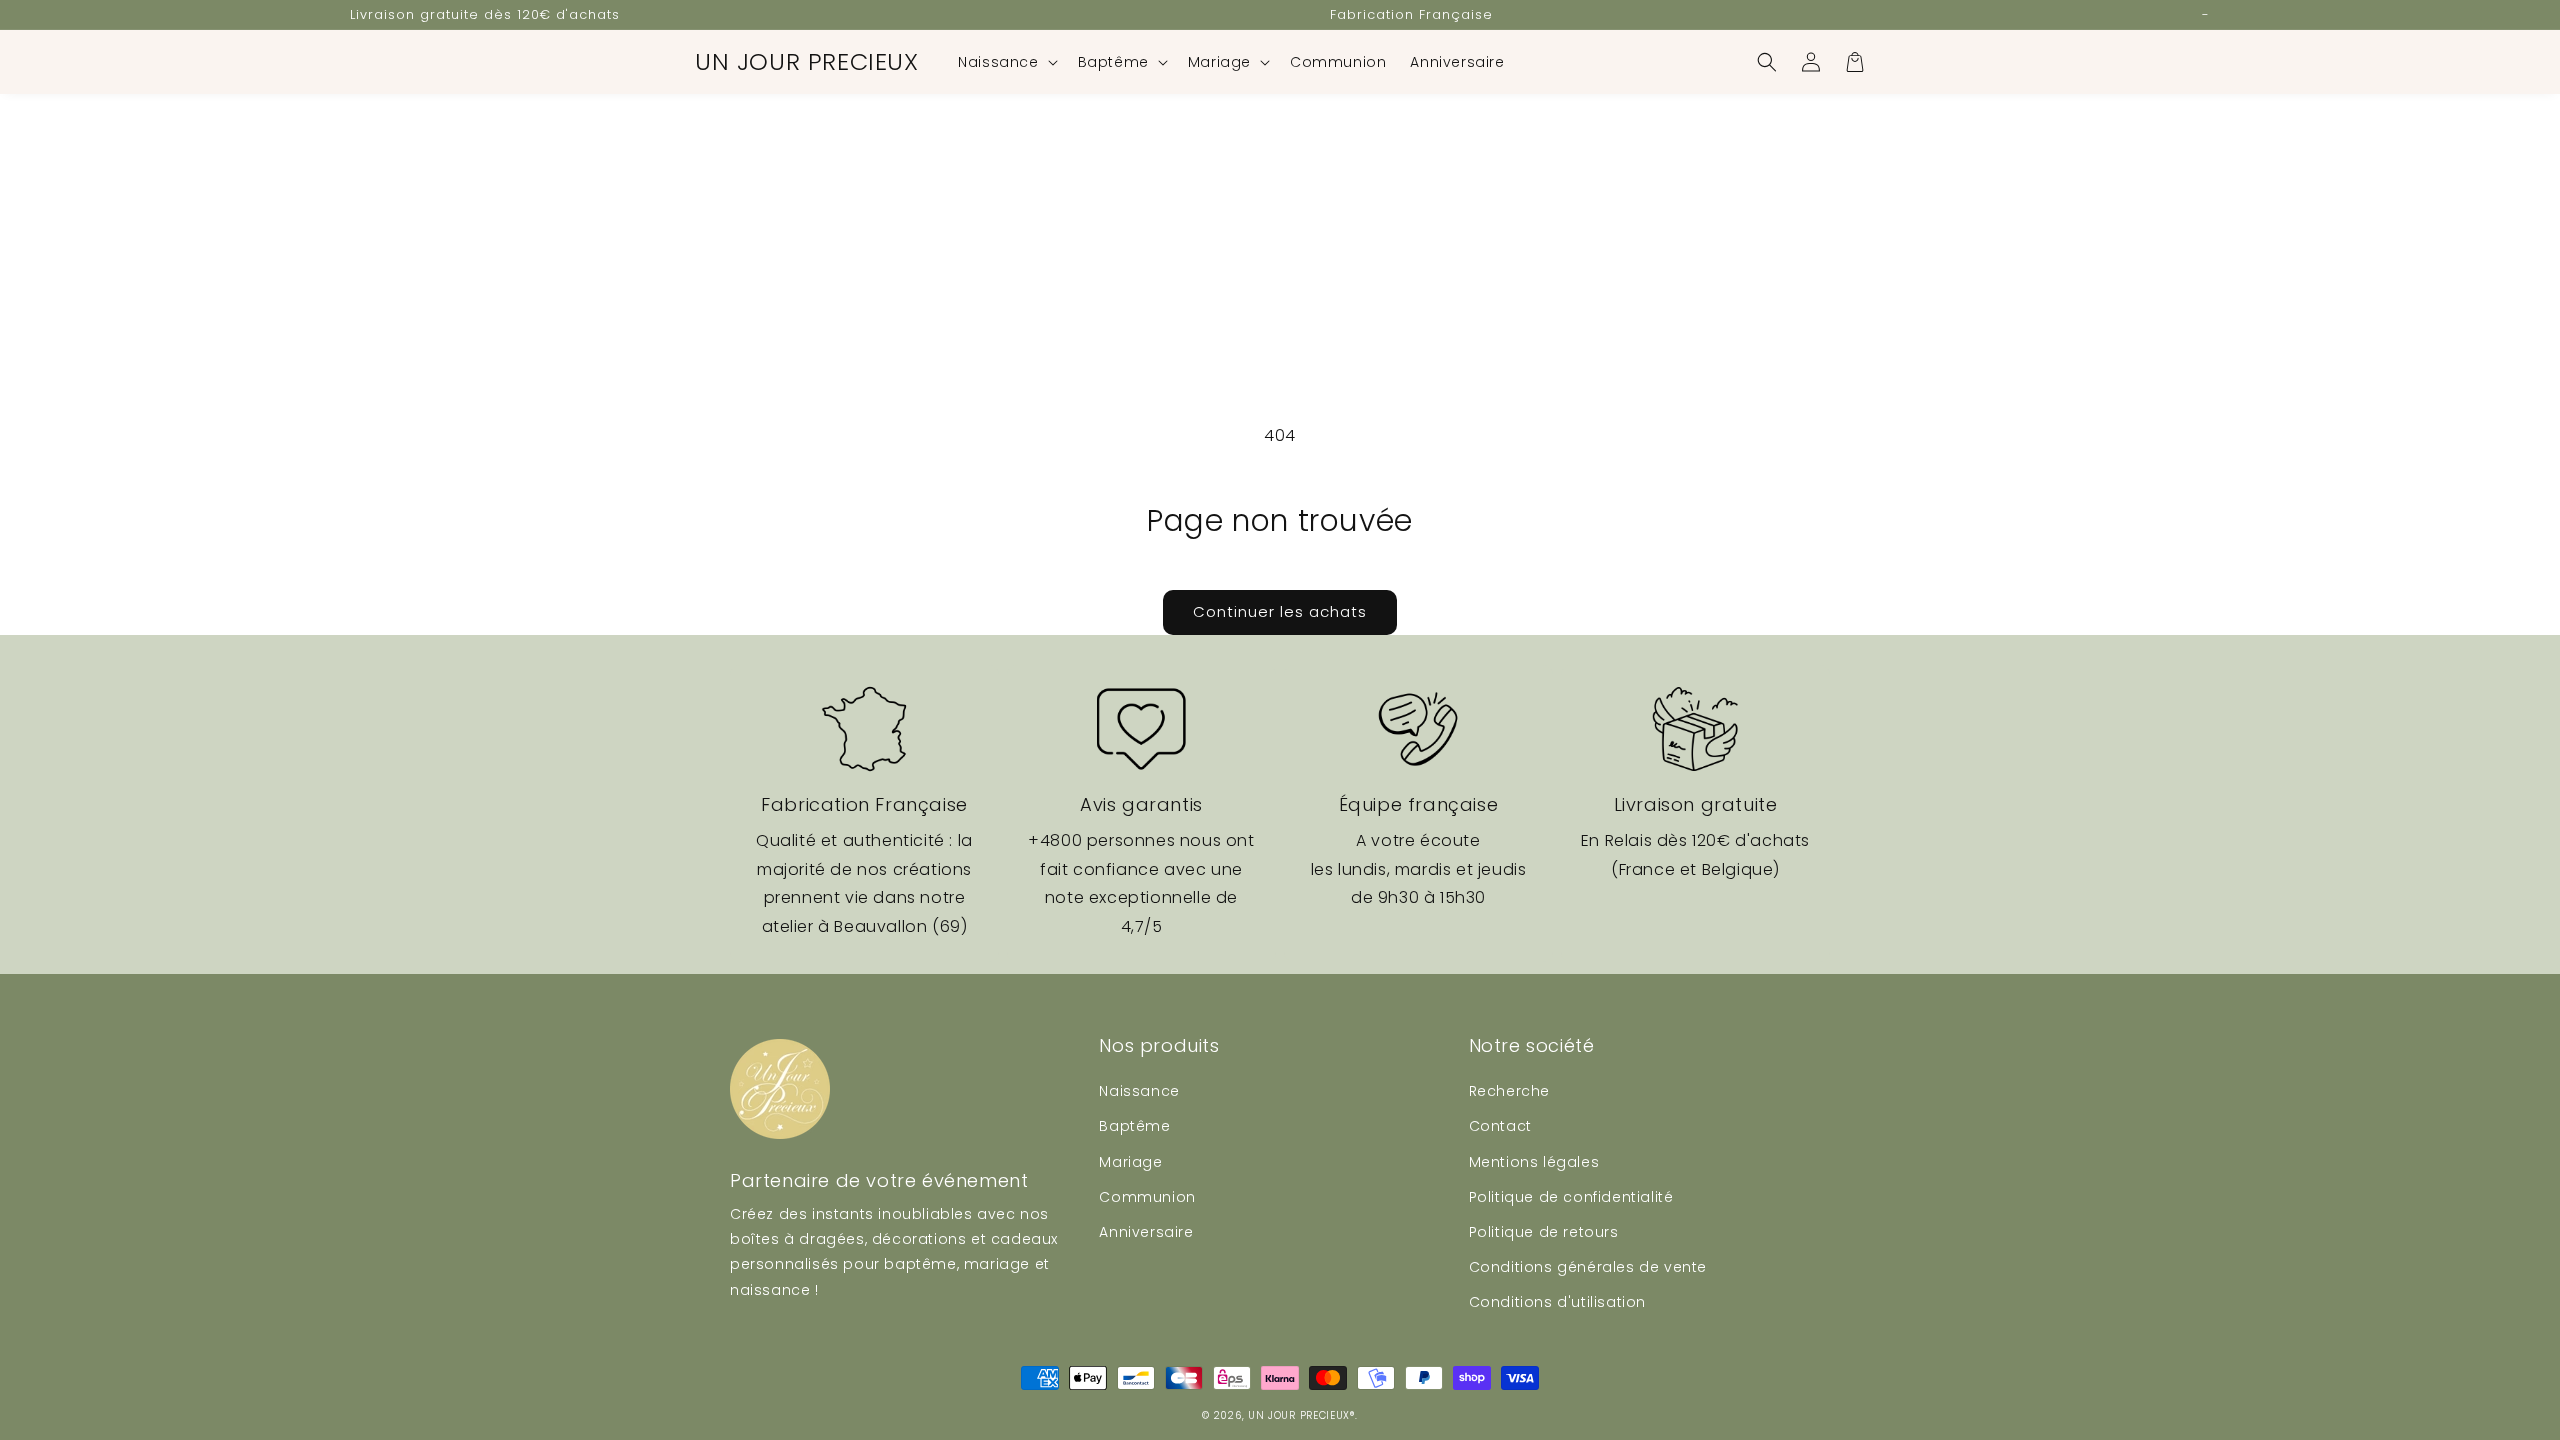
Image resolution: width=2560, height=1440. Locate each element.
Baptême (1134, 1126)
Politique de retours (1544, 1232)
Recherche (1509, 1091)
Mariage (1130, 1162)
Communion (1147, 1197)
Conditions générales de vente (1588, 1267)
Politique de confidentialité (1571, 1197)
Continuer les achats (1280, 611)
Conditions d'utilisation (1557, 1302)
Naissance (1139, 1091)
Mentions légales (1534, 1162)
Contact (1500, 1126)
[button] (1005, 62)
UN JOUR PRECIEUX (1299, 1415)
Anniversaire (1146, 1232)
